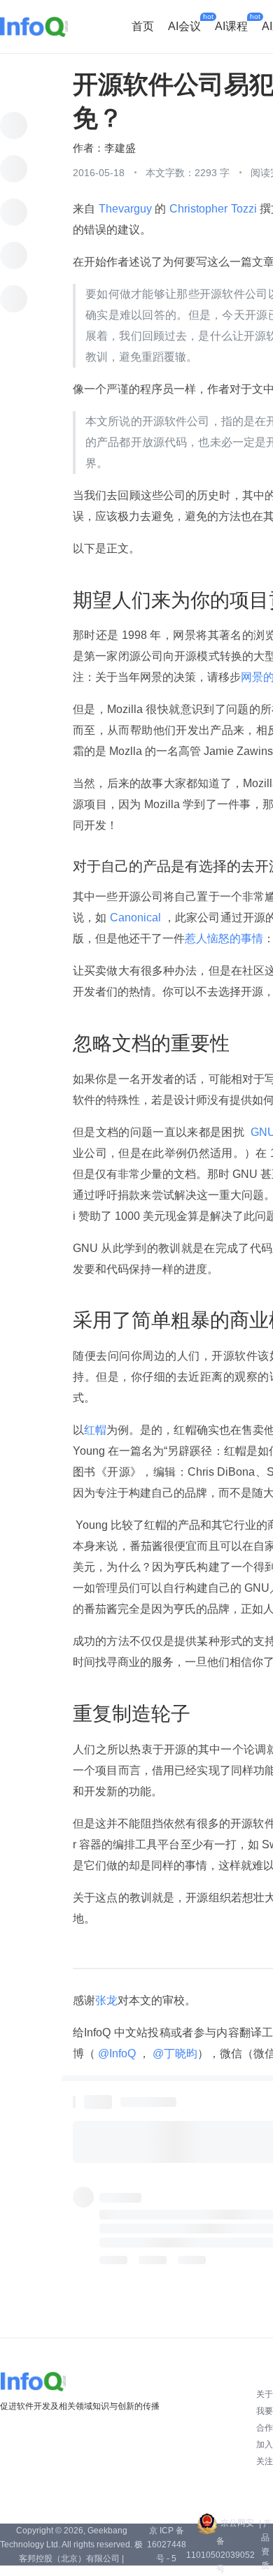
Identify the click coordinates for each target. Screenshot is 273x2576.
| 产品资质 (265, 2545)
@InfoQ (117, 2053)
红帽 (95, 1430)
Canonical (135, 918)
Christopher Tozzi (213, 209)
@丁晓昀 (174, 2053)
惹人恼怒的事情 (224, 938)
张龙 (106, 2000)
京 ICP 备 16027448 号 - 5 (167, 2545)
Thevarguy (126, 209)
